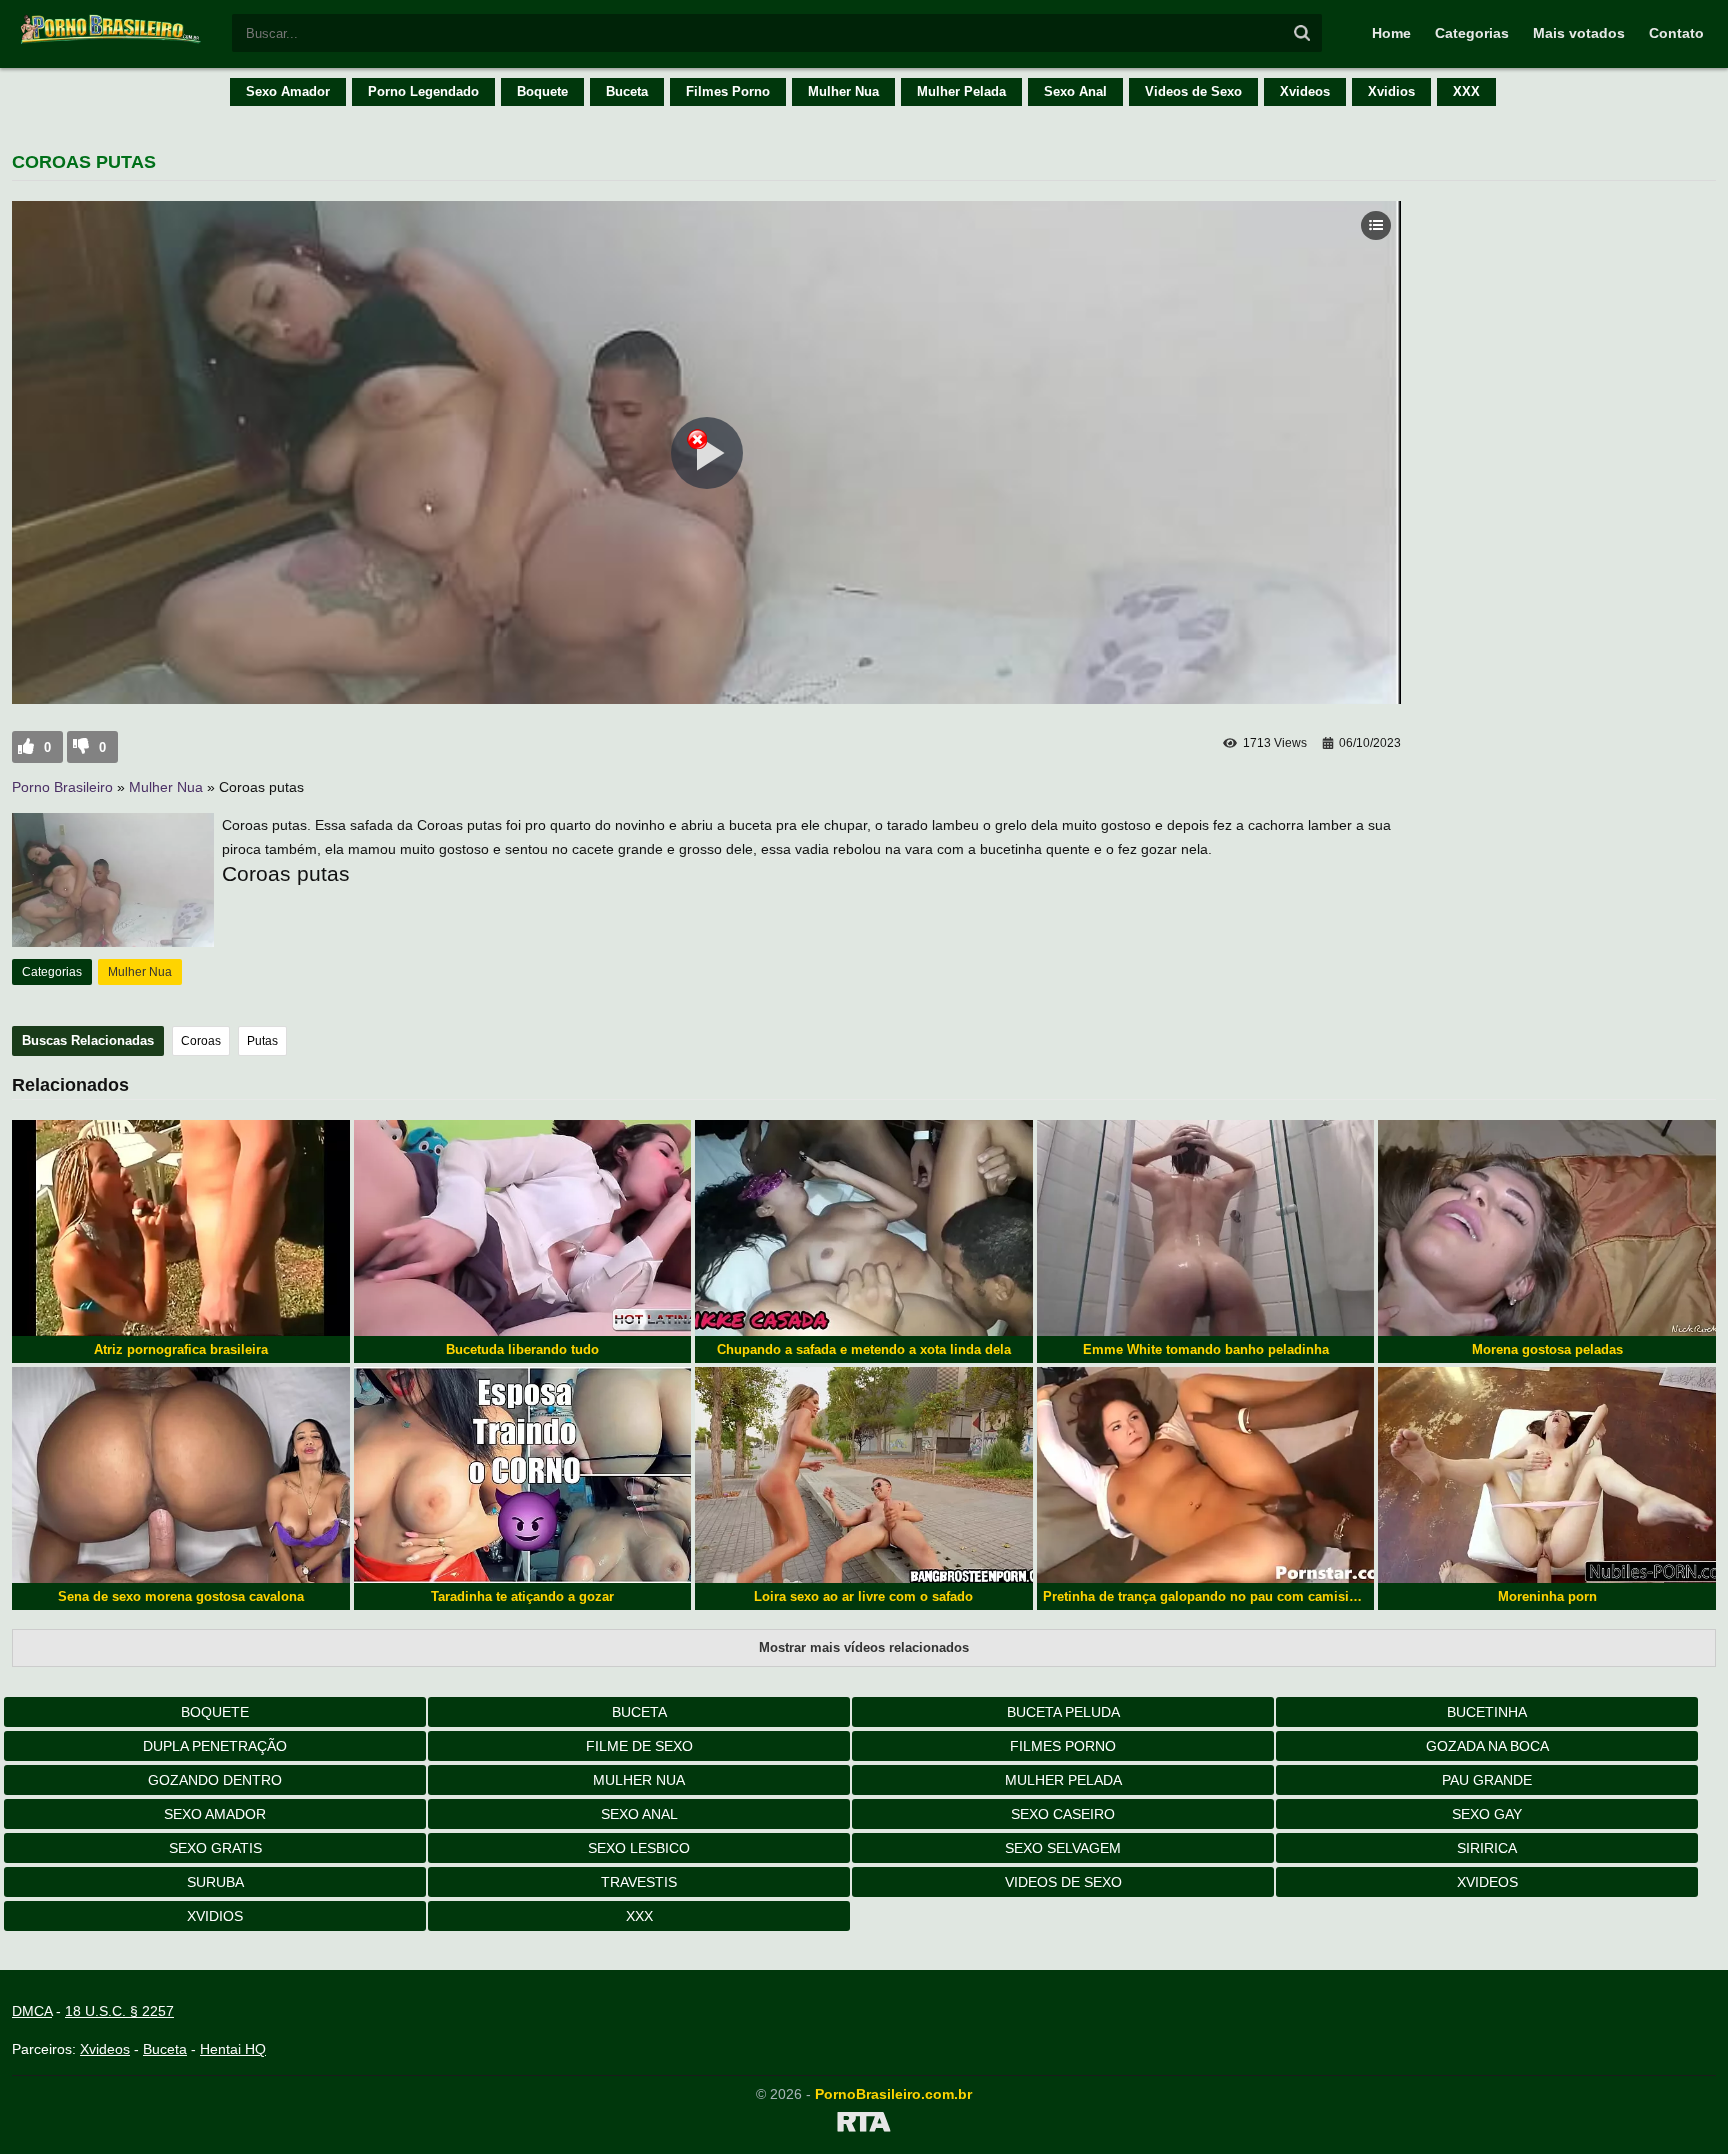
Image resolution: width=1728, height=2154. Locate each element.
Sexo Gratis (215, 1848)
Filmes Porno (728, 91)
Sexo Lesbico (639, 1848)
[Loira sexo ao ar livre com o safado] (864, 1475)
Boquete (542, 91)
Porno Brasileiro (62, 787)
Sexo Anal (1075, 91)
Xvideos (1305, 91)
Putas (262, 1041)
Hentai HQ (233, 2049)
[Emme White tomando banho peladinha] (1206, 1228)
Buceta (627, 91)
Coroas (201, 1041)
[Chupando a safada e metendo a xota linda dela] (864, 1228)
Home (1391, 33)
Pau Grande (1487, 1780)
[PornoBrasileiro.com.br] (112, 42)
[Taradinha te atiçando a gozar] (523, 1475)
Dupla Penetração (215, 1746)
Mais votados (1579, 33)
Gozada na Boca (1487, 1746)
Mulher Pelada (961, 91)
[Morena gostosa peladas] (1547, 1228)
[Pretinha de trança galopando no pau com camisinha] (1206, 1475)
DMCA (32, 2011)
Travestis (639, 1882)
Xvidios (1391, 91)
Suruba (215, 1882)
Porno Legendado (423, 91)
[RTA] (864, 2125)
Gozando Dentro (215, 1780)
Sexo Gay (1487, 1814)
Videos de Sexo (1193, 91)
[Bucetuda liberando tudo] (523, 1228)
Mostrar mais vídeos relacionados (864, 1647)
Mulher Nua (843, 91)
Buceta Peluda (1063, 1712)
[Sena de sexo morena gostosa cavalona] (181, 1475)
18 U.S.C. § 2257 (119, 2011)
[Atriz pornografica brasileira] (181, 1228)
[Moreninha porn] (1547, 1475)
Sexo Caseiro (1063, 1814)
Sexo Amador (288, 91)
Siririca (1487, 1848)
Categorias (1472, 33)
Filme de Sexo (639, 1746)
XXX (1466, 91)
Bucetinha (1487, 1712)
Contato (1676, 33)
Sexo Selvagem (1063, 1848)
